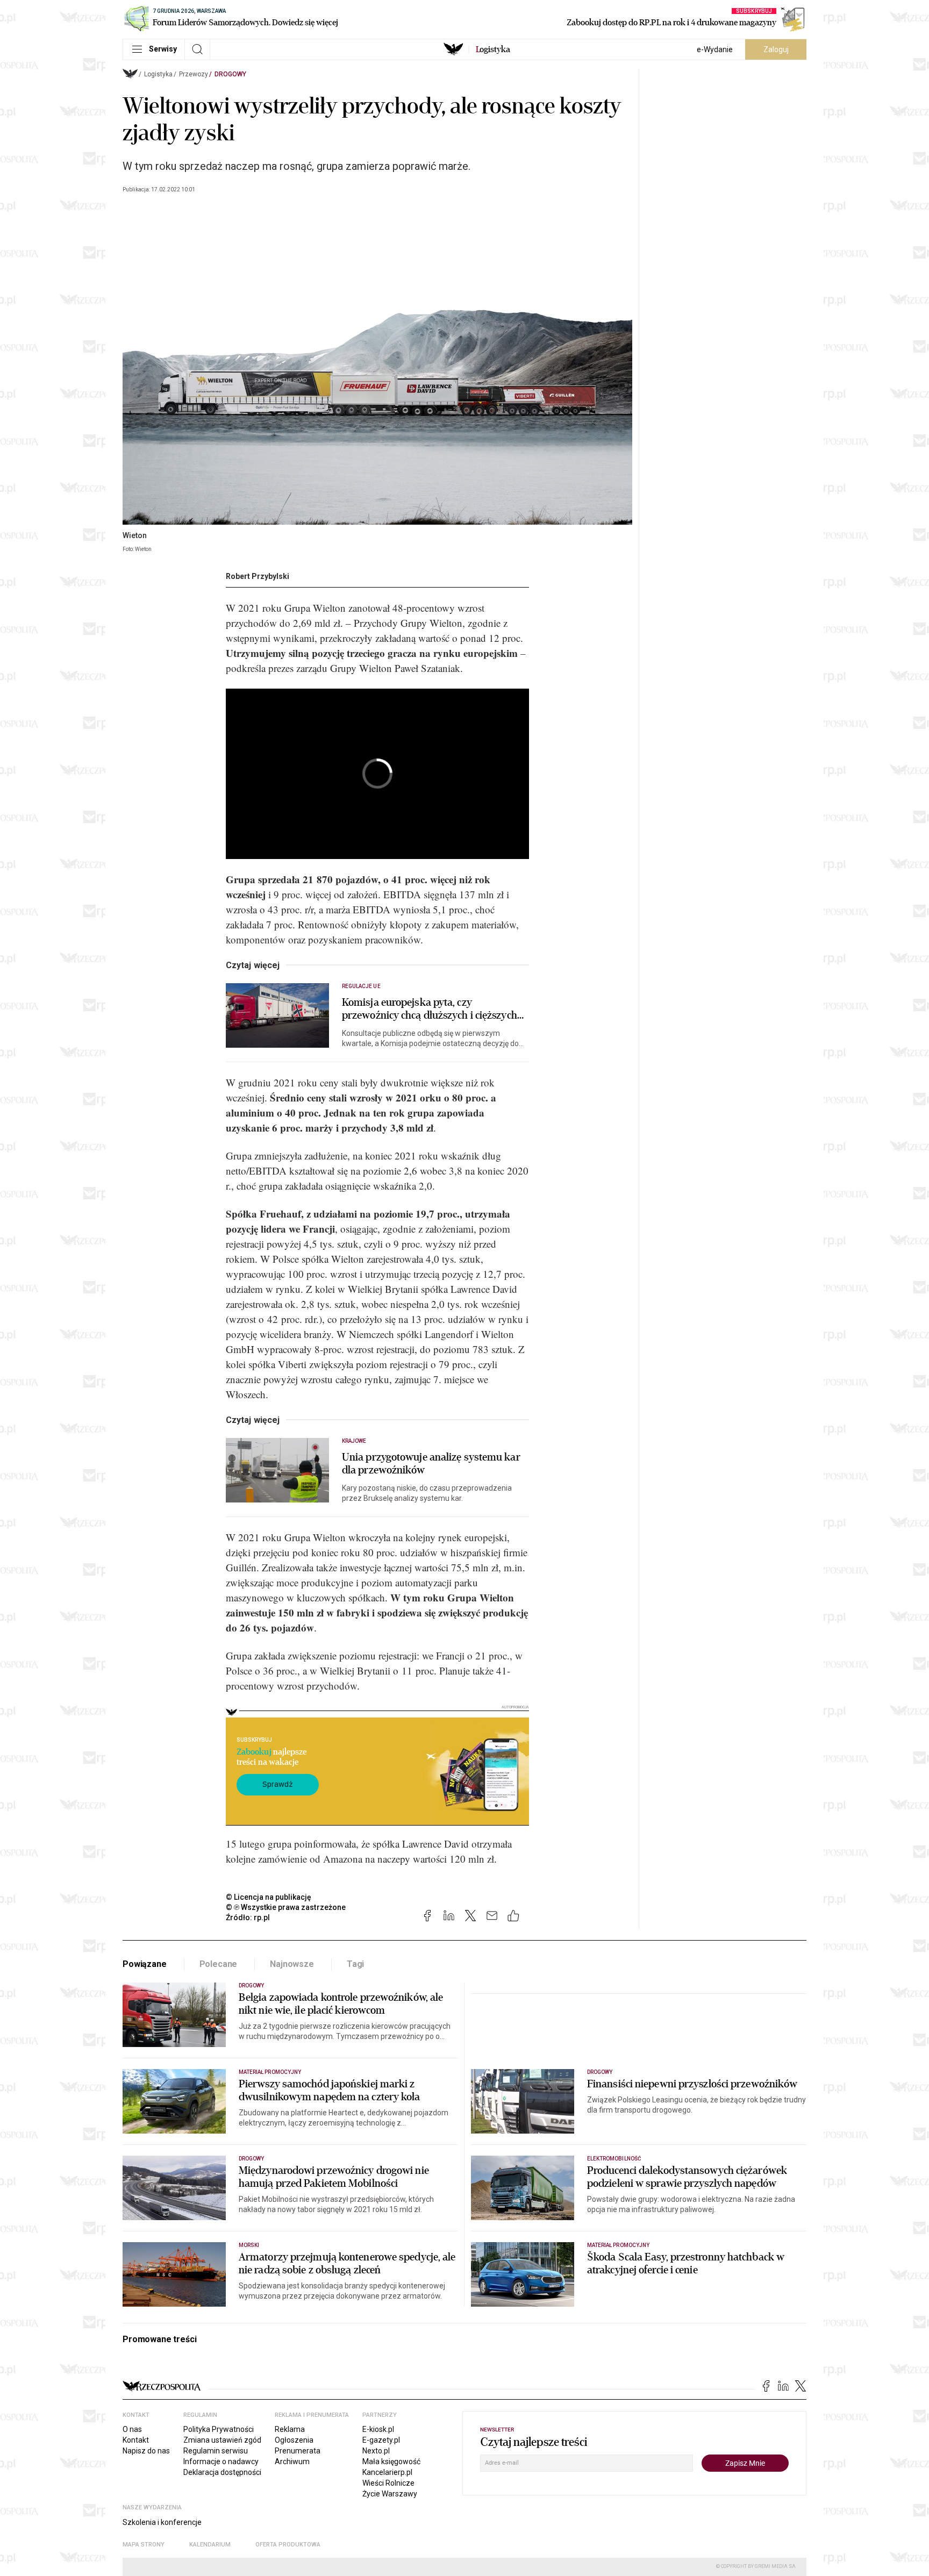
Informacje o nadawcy (221, 2461)
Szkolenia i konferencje (162, 2522)
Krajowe (354, 1441)
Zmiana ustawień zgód (222, 2440)
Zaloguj (776, 49)
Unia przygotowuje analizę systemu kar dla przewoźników (431, 1464)
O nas (132, 2429)
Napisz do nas (146, 2451)
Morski (249, 2245)
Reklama (290, 2429)
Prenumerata (298, 2451)
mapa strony (144, 2545)
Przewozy (194, 74)
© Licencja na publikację (269, 1897)
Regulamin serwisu (216, 2451)
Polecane (219, 1964)
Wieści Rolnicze (388, 2483)
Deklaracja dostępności (222, 2472)
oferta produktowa (288, 2545)
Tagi (355, 1964)
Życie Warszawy (390, 2494)
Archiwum (292, 2461)
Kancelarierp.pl (387, 2472)
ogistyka (493, 49)
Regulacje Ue (361, 986)
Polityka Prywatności (219, 2429)
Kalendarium (210, 2545)
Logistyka (158, 74)
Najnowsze (292, 1964)
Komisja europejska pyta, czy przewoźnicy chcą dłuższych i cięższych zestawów (430, 1009)
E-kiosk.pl (378, 2429)
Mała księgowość (391, 2461)
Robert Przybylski (258, 576)
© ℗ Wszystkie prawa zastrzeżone (286, 1907)
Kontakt (136, 2440)
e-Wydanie (715, 49)
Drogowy (230, 74)
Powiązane (145, 1964)
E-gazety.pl (381, 2440)
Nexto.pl (376, 2451)
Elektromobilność (614, 2159)
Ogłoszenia (294, 2440)
